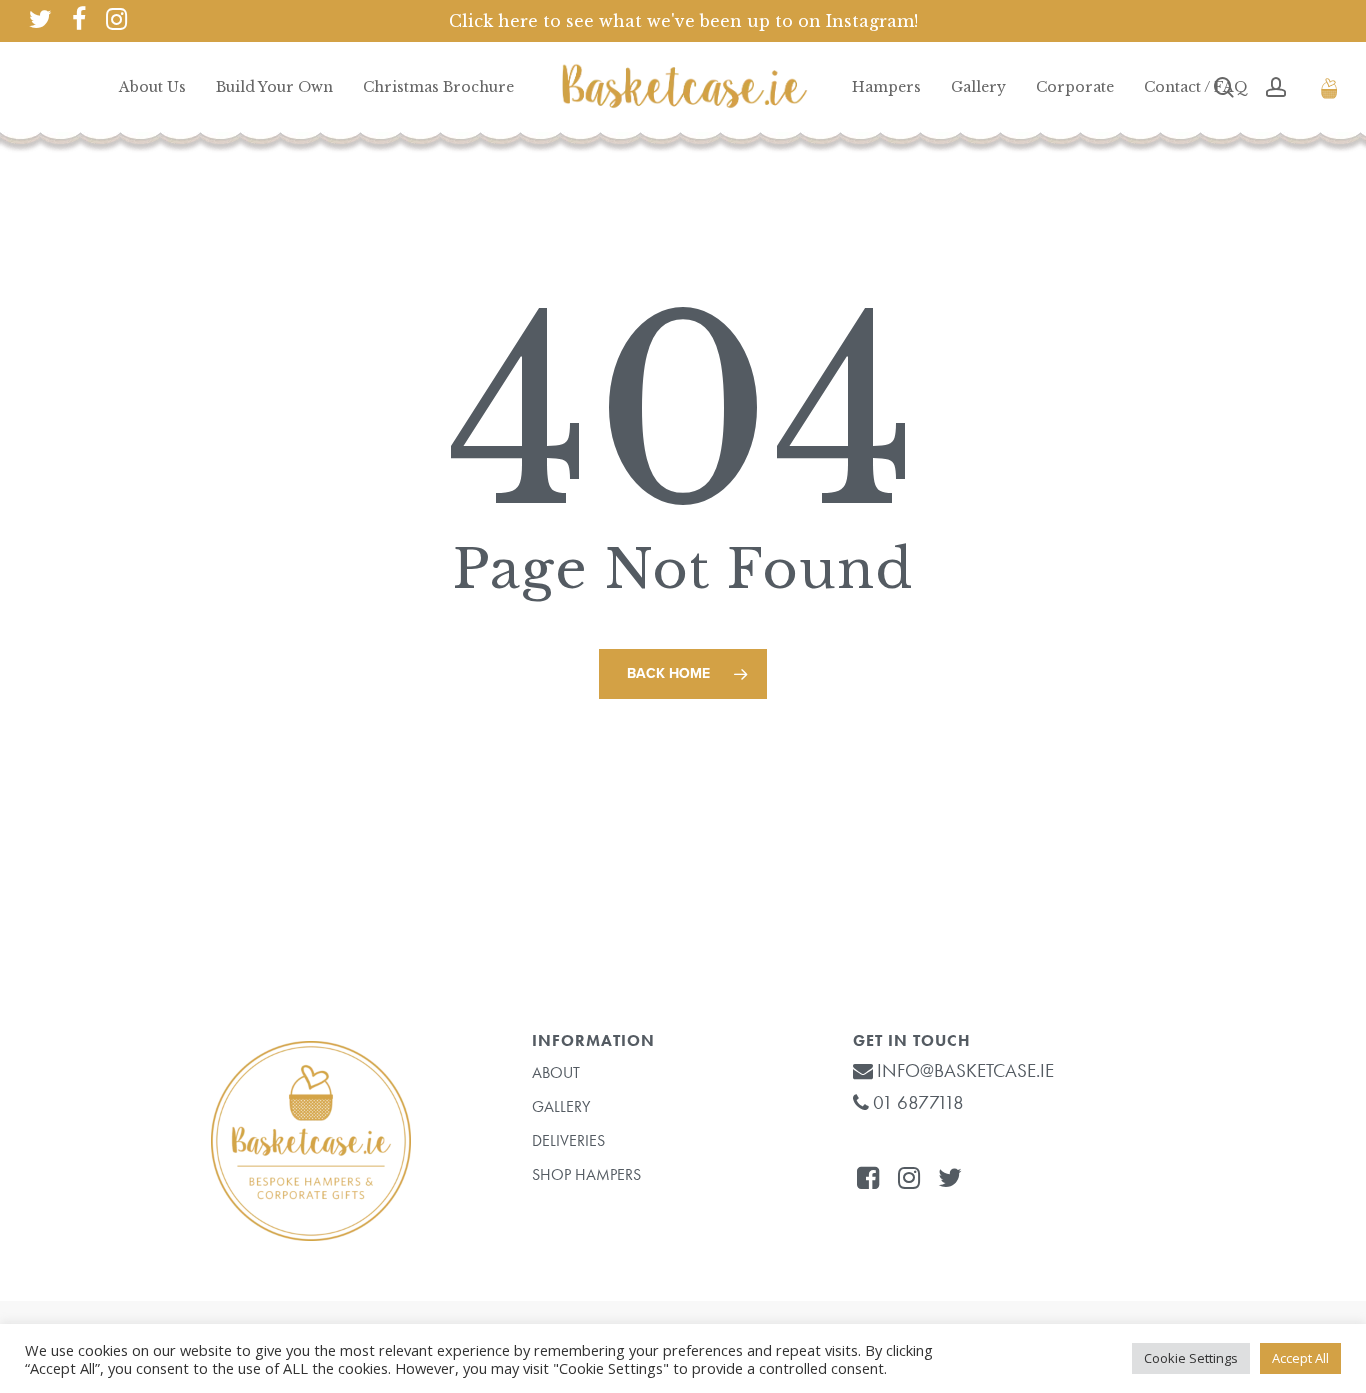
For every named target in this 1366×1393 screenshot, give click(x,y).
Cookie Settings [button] (1191, 1358)
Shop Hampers (586, 1174)
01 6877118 (916, 1102)
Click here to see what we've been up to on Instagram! (683, 21)
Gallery (561, 1106)
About (556, 1072)
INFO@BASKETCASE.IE (963, 1070)
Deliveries (568, 1140)
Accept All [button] (1300, 1358)
